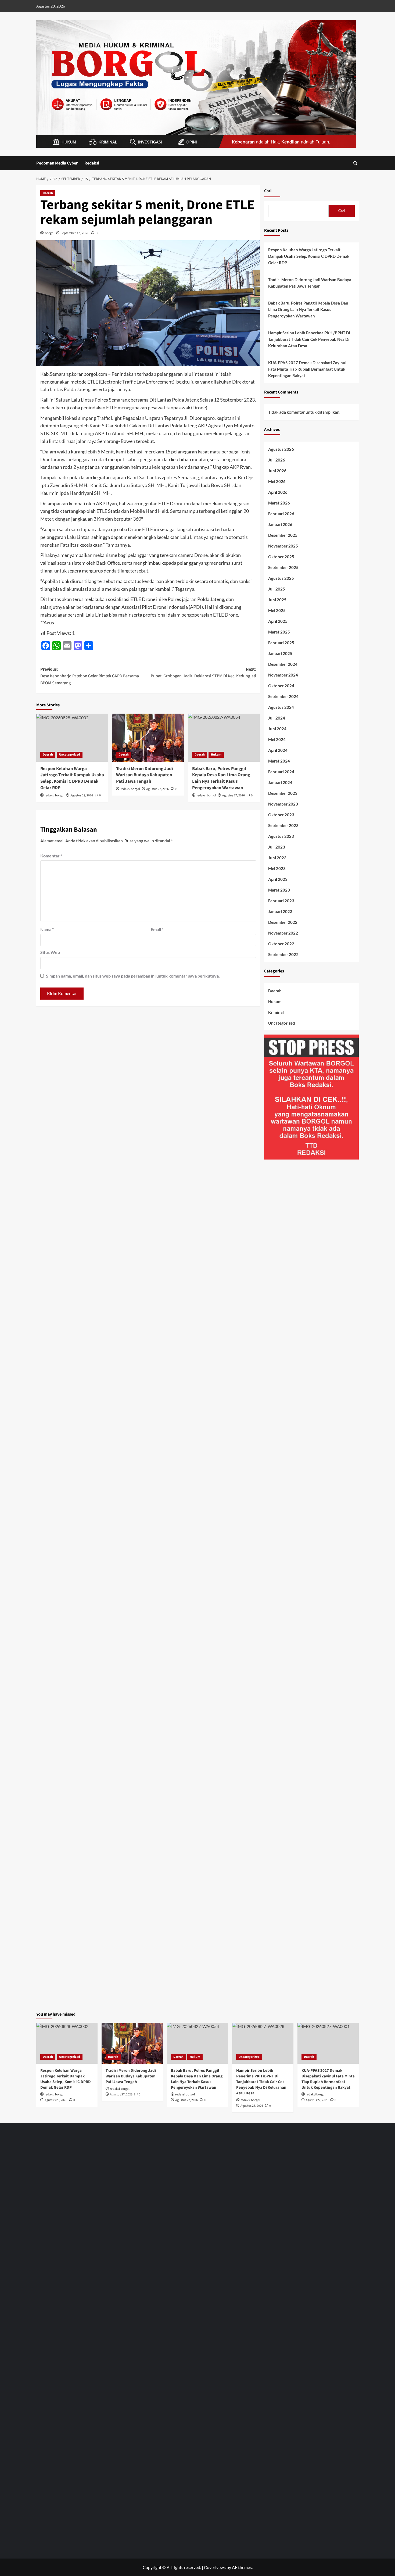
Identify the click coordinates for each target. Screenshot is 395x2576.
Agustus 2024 (281, 707)
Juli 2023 (277, 847)
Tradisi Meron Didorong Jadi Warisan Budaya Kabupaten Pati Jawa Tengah (145, 775)
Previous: (90, 676)
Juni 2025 (277, 600)
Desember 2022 (283, 922)
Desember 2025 (283, 535)
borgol (50, 233)
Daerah (48, 193)
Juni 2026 (277, 471)
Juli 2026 (277, 460)
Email (157, 929)
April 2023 (278, 879)
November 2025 (283, 546)
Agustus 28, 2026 (82, 795)
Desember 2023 (283, 793)
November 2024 (283, 675)
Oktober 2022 (281, 944)
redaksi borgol (54, 795)
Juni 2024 (277, 729)
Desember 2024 (283, 664)
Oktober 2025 (281, 557)
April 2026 (278, 492)
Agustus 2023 (281, 836)
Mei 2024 (277, 739)
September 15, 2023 (75, 233)
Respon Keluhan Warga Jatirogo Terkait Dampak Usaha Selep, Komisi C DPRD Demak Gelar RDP (72, 778)
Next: (203, 673)
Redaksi (92, 163)
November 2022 (283, 933)
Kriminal (276, 1012)
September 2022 (283, 954)
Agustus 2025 (281, 578)
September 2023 (283, 825)
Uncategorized (70, 755)
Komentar (51, 856)
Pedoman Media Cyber (57, 163)
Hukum (216, 755)
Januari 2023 (280, 911)
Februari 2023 (281, 901)
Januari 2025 (280, 653)
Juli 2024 (277, 718)
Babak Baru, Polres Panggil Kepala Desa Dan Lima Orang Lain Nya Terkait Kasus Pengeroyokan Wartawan (308, 309)
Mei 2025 (277, 610)
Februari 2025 (281, 643)
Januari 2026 (280, 524)
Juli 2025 (277, 589)
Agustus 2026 (281, 449)
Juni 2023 (277, 858)
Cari (268, 191)
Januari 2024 (280, 782)
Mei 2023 (277, 868)
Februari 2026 (281, 514)
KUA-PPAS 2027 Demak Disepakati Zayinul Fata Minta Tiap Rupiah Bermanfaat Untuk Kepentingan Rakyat (307, 369)
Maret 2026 (279, 503)
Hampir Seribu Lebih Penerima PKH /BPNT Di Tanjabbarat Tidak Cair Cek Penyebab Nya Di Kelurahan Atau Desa (309, 339)
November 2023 (283, 804)
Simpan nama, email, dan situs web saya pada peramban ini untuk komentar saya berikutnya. (133, 976)
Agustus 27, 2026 (157, 789)
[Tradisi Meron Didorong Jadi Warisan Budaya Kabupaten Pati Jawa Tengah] (148, 738)
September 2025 (283, 567)
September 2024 (283, 696)
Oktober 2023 (281, 815)
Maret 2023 (279, 890)
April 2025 (278, 621)
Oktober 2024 (281, 686)
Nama (47, 929)
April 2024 (278, 750)
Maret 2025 (279, 632)
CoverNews (215, 2567)
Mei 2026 (277, 481)
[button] (355, 163)
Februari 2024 (281, 772)
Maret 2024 (279, 761)
